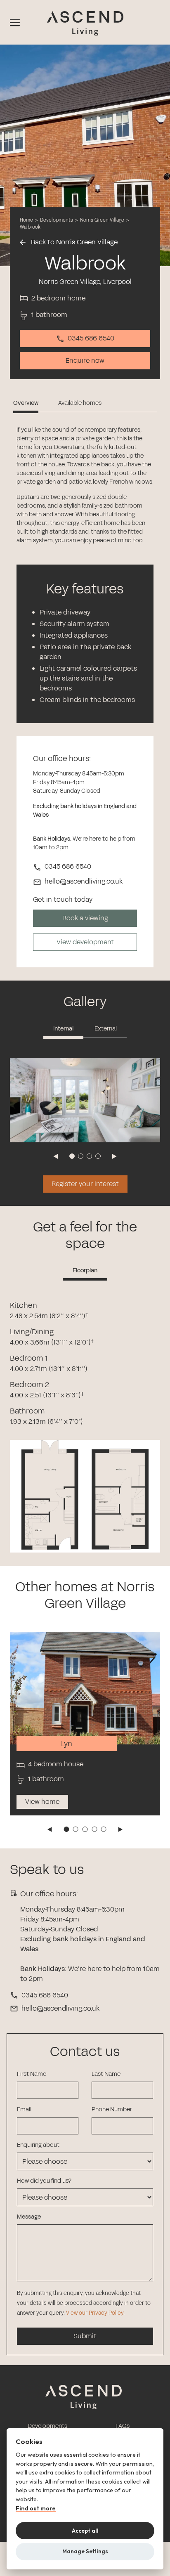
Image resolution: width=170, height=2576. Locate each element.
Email (24, 2109)
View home (42, 1802)
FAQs (123, 2426)
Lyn (67, 1744)
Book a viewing (85, 918)
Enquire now (85, 360)
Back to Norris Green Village (73, 242)
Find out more (36, 2509)
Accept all (85, 2531)
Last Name (106, 2074)
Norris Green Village (103, 220)
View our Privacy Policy (95, 2313)
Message (29, 2217)
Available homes (80, 403)
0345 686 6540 (91, 338)
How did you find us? (44, 2181)
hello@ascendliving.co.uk (60, 2008)
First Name (32, 2074)
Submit (85, 2336)
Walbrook (30, 227)
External (106, 1029)
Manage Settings (85, 2551)
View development (85, 942)
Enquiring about (38, 2145)
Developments (57, 220)
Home (26, 220)
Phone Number (112, 2109)
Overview (26, 403)
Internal (63, 1029)
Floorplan (85, 1270)
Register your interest (85, 1184)
